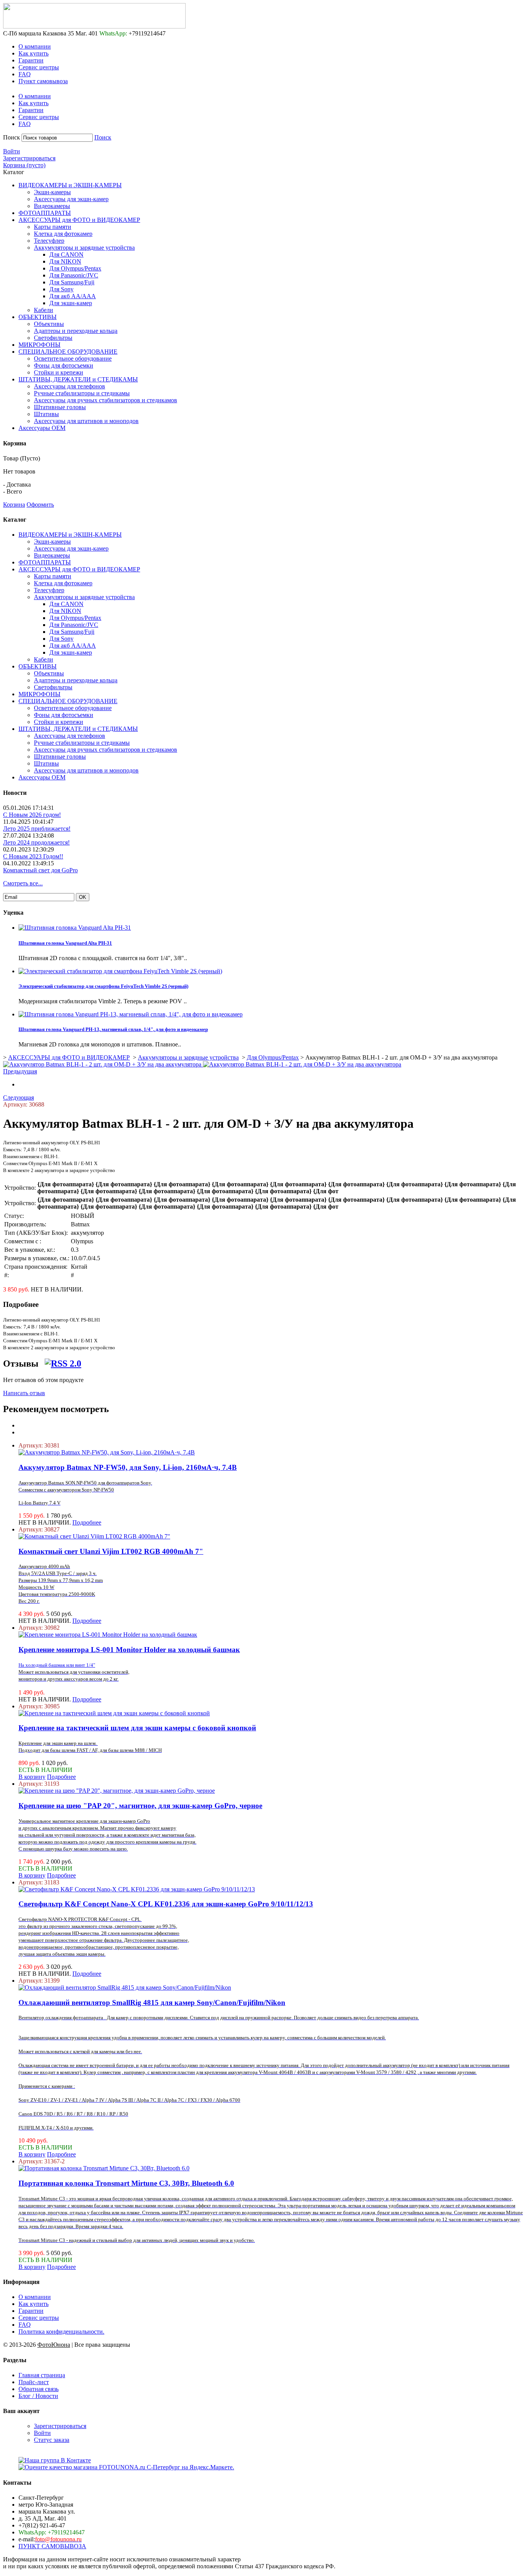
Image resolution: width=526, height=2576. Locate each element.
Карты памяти (53, 227)
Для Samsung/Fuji (72, 282)
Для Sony (61, 289)
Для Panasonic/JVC (74, 275)
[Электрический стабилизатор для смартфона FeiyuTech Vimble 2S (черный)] (120, 971)
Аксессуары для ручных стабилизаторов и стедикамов (106, 400)
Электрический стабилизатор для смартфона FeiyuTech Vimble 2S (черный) (103, 986)
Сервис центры (39, 67)
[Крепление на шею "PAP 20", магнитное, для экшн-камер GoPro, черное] (117, 1791)
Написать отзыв (24, 1393)
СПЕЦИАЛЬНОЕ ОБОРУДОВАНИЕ (68, 352)
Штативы (46, 414)
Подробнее (87, 1522)
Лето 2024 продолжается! (36, 842)
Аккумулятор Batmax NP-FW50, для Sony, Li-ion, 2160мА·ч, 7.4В (128, 1467)
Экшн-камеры (52, 192)
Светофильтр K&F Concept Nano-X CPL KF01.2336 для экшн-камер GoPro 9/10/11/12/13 (166, 1904)
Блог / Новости (38, 2396)
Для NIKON (65, 261)
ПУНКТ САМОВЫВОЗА (52, 2546)
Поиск (12, 137)
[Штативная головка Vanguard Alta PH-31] (75, 928)
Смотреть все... (23, 883)
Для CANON (66, 254)
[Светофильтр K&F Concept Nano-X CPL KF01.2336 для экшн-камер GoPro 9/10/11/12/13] (137, 1889)
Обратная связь (39, 2389)
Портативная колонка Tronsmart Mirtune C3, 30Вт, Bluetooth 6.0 (126, 2183)
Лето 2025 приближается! (37, 829)
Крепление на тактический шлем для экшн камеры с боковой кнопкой (137, 1728)
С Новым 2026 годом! (32, 815)
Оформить (40, 505)
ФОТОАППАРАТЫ (45, 213)
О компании (35, 46)
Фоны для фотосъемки (64, 365)
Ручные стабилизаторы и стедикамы (82, 393)
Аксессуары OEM (42, 428)
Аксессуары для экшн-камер (71, 199)
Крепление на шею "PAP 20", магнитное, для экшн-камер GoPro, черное (140, 1806)
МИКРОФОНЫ (39, 345)
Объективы (49, 324)
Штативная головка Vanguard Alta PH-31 (65, 943)
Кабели (44, 310)
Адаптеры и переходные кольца (76, 331)
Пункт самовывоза (43, 81)
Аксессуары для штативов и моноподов (86, 421)
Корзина (14, 505)
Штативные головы (60, 407)
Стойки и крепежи (59, 372)
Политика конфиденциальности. (61, 2332)
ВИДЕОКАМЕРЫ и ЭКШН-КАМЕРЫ (70, 185)
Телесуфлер (49, 241)
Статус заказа (52, 2440)
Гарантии (31, 60)
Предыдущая (20, 1071)
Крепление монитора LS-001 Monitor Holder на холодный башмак (129, 1650)
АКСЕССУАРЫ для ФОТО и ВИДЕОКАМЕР (79, 220)
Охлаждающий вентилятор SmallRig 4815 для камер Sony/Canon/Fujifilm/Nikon (152, 2003)
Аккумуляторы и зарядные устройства (84, 248)
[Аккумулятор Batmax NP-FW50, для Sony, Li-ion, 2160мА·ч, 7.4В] (107, 1452)
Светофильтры (53, 338)
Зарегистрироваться (29, 158)
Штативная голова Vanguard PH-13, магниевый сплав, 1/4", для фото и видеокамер (113, 1029)
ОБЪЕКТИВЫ (38, 317)
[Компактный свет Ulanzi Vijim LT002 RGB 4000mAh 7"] (94, 1536)
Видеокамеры (52, 206)
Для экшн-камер (71, 303)
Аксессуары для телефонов (70, 386)
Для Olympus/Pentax (75, 268)
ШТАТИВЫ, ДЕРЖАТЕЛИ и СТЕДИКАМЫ (78, 379)
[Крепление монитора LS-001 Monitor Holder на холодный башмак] (108, 1635)
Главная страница (42, 2375)
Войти (12, 151)
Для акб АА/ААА (73, 296)
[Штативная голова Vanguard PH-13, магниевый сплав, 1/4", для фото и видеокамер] (131, 1014)
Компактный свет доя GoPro (40, 870)
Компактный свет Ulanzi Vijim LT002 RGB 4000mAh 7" (111, 1551)
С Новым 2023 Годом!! (33, 856)
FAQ (25, 74)
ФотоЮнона (54, 2345)
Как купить (34, 53)
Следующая (18, 1097)
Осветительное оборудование (73, 359)
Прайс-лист (34, 2382)
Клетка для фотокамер (63, 234)
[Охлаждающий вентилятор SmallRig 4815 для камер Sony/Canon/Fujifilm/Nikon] (125, 1987)
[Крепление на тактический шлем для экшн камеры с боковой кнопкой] (114, 1713)
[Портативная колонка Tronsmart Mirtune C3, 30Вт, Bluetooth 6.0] (104, 2168)
